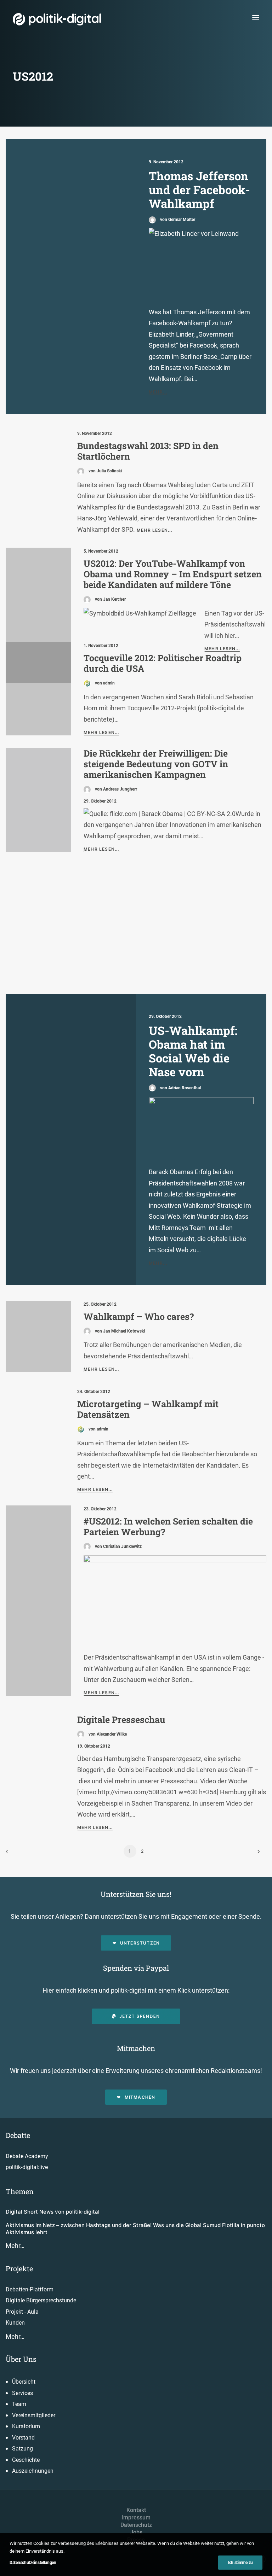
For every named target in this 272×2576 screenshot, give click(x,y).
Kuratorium (26, 2426)
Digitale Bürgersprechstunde (41, 2300)
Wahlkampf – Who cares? (139, 1316)
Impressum (136, 2517)
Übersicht (24, 2382)
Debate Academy (27, 2156)
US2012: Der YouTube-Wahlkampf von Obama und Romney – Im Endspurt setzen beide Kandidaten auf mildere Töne (173, 574)
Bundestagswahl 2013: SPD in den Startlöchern (148, 451)
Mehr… (15, 2246)
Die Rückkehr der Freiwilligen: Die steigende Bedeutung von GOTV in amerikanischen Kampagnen (156, 764)
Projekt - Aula (22, 2312)
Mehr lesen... (155, 530)
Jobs (136, 2532)
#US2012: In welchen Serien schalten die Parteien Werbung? (168, 1526)
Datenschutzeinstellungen (33, 2563)
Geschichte (26, 2460)
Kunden (15, 2323)
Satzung (22, 2449)
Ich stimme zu (240, 2563)
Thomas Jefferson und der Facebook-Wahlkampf (199, 190)
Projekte (19, 2268)
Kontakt (136, 2510)
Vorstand (23, 2438)
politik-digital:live (27, 2167)
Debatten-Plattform (30, 2289)
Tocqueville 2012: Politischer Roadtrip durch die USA (163, 663)
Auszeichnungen (33, 2471)
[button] (256, 18)
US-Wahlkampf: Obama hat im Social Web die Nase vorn (193, 1051)
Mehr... (158, 392)
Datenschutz (136, 2525)
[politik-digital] (57, 19)
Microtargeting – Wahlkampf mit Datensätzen (148, 1409)
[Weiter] (257, 1854)
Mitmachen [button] (140, 2097)
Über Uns (21, 2359)
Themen (20, 2191)
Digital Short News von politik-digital (53, 2212)
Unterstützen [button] (140, 1943)
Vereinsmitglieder (34, 2415)
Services (22, 2393)
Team (19, 2404)
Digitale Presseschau (121, 1720)
